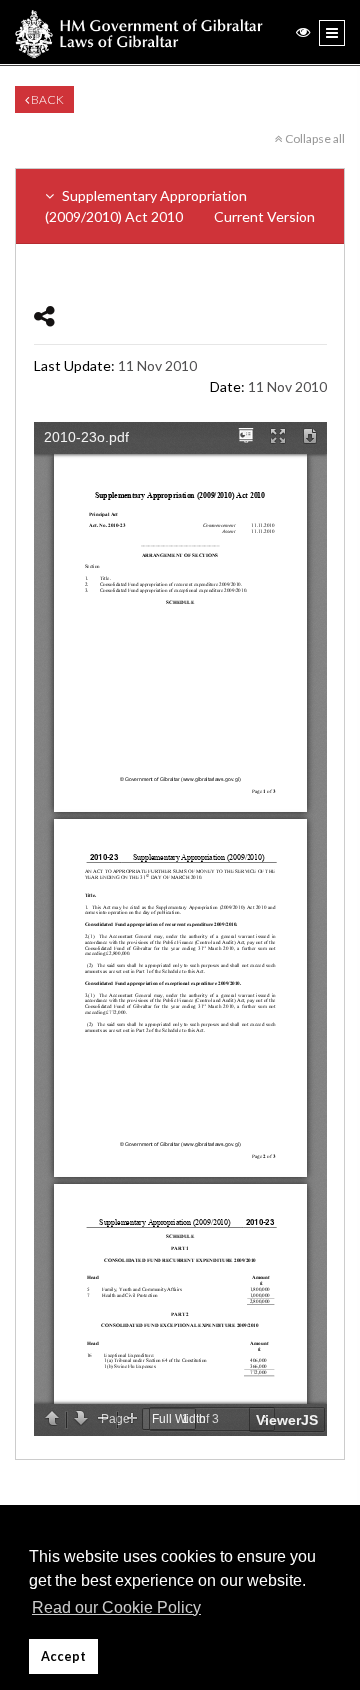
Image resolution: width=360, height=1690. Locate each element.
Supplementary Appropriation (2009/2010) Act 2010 (180, 206)
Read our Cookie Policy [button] (116, 1607)
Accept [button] (63, 1656)
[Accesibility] (303, 31)
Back (46, 99)
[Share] (44, 315)
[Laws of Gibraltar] (139, 32)
